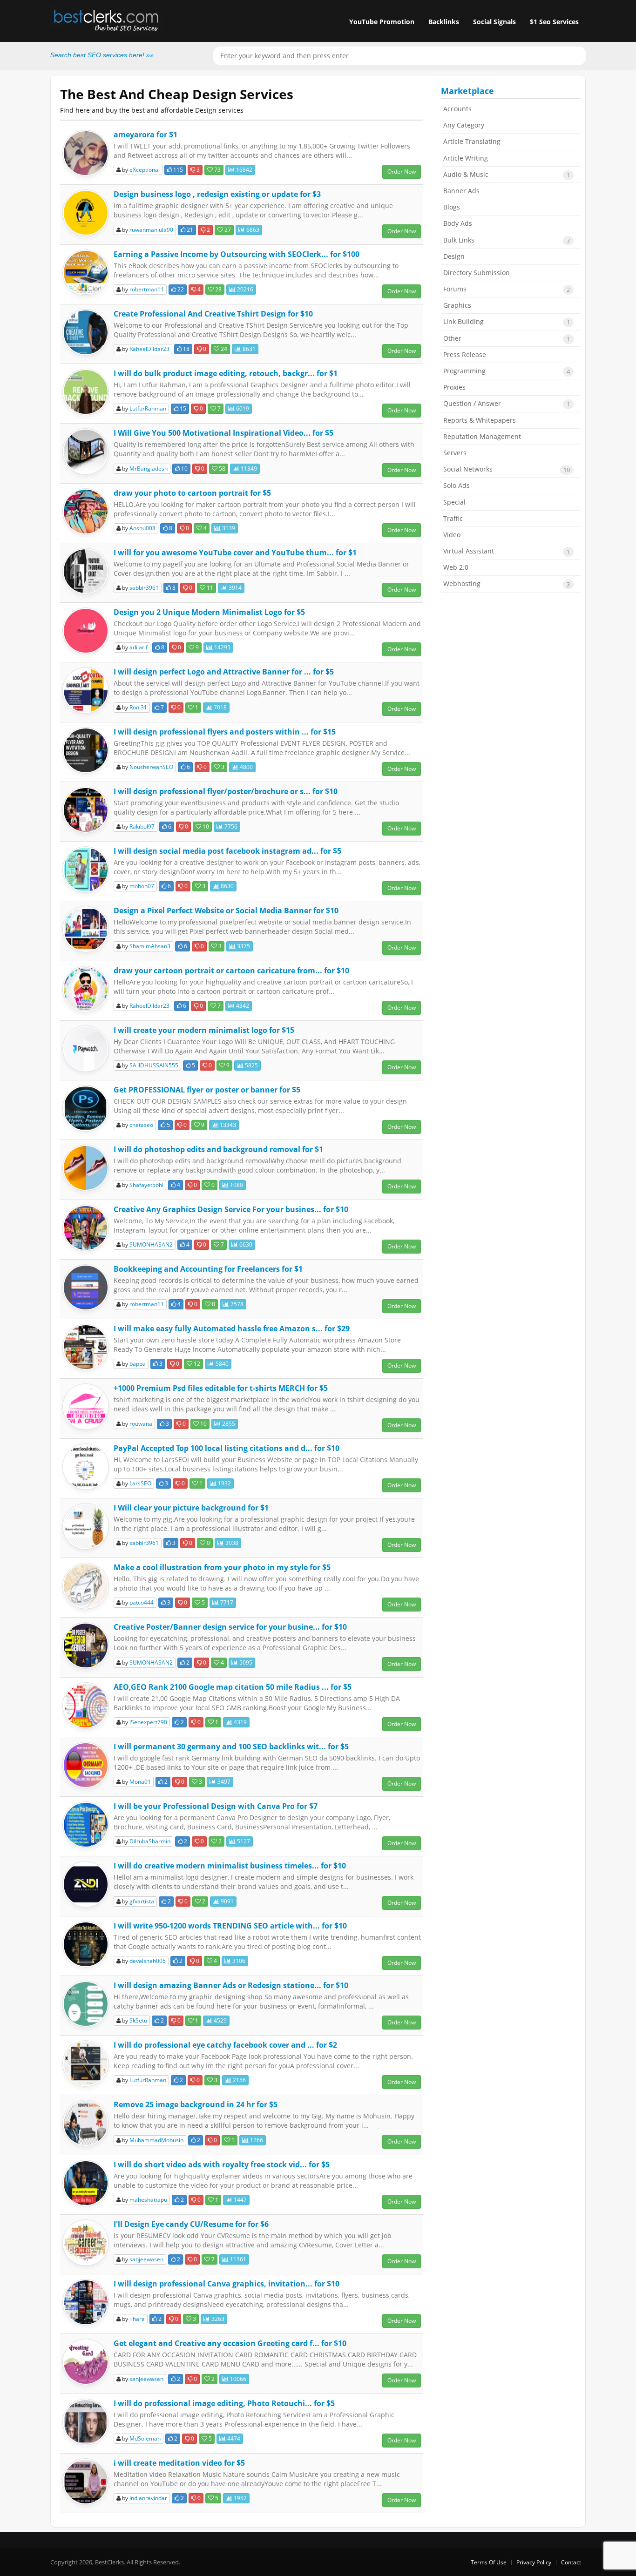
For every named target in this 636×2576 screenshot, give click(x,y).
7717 (226, 1602)
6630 (245, 1244)
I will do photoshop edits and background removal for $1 (218, 1149)
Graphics (457, 305)
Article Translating (472, 141)
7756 (230, 826)
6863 (252, 230)
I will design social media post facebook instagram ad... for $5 (227, 851)
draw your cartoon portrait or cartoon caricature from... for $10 (231, 971)
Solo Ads (457, 485)
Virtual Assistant (507, 551)
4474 (233, 2438)
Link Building (507, 322)
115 (177, 170)
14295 (222, 647)
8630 (227, 886)
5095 (245, 1662)
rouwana (141, 1424)
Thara (137, 2319)
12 (196, 1364)
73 (217, 170)
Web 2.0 (456, 567)
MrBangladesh (149, 469)
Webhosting (507, 584)
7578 (236, 1304)
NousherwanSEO (151, 767)
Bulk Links (507, 240)
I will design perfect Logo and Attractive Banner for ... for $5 (224, 672)
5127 (243, 1841)
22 (180, 289)
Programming (507, 371)
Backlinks (444, 22)
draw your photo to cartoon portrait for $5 (192, 493)
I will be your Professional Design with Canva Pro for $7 (216, 1806)
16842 (244, 170)
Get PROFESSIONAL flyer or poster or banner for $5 (207, 1090)
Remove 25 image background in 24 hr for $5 (196, 2104)
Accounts (457, 109)
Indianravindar (148, 2498)
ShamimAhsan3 (150, 946)
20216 (244, 289)
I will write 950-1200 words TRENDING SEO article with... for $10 (230, 1926)
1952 (240, 2498)
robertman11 (147, 289)
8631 (248, 349)
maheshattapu (148, 2200)
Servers (455, 453)
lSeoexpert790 (148, 1722)
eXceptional (145, 170)
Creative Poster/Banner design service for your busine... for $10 (230, 1627)
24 (223, 349)
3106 (238, 1961)
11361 (237, 2259)
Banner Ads (461, 191)
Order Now (402, 172)
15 (182, 408)
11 (209, 588)
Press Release (465, 354)
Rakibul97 (142, 826)
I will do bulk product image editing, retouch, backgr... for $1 (226, 373)
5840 (221, 1364)
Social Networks (507, 469)
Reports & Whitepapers (480, 420)
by (140, 170)
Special (454, 502)
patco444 (142, 1602)
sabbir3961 (144, 588)
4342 (242, 1006)
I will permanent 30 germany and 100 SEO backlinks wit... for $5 (231, 1747)
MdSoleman (145, 2438)
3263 (217, 2319)
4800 (246, 767)
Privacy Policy (534, 2562)
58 (221, 469)
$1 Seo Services (554, 22)
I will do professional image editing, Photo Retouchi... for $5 (224, 2403)
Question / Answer (507, 404)
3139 (228, 528)
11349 (248, 469)
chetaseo (141, 1125)
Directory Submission (477, 273)
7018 (220, 707)
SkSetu (138, 2020)
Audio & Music (507, 175)
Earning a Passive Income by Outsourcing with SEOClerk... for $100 (237, 254)
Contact (571, 2562)
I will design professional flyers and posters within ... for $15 (225, 732)
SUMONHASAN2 (151, 1244)
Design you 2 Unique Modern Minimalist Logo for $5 (209, 612)
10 (184, 469)
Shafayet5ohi (146, 1185)
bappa (138, 1364)
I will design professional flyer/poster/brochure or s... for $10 (226, 791)
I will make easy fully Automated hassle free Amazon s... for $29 (232, 1328)
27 (227, 230)
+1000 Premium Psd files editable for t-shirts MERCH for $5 (221, 1388)
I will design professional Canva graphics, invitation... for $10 (227, 2284)
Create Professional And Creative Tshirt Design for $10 (213, 314)
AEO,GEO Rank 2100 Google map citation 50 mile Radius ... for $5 (233, 1687)
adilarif (139, 647)
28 (218, 289)
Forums (507, 289)
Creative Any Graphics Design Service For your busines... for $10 (231, 1209)
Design (454, 256)
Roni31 (138, 707)
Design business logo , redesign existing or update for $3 (217, 194)
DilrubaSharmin (150, 1841)
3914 (234, 588)
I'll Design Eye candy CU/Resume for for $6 (191, 2224)
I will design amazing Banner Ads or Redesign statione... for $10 (231, 1985)
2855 (228, 1424)
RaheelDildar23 (149, 349)
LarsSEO (140, 1483)
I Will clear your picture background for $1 (191, 1508)
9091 (227, 1901)
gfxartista (142, 1901)
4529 (220, 2020)
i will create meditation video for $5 (179, 2463)
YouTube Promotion (382, 22)
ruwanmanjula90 (151, 230)
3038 (231, 1543)
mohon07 (142, 886)
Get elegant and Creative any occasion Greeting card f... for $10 (230, 2343)
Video (452, 535)
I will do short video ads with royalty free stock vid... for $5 (222, 2165)
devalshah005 (148, 1961)
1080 (236, 1185)
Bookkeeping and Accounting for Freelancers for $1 (208, 1269)
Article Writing (466, 158)
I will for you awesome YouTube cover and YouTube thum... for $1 (235, 553)
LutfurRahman (148, 408)
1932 (224, 1483)
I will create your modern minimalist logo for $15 (204, 1030)
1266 (256, 2140)
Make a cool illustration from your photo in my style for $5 (222, 1567)
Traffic (453, 518)
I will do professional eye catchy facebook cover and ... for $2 (225, 2045)
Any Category (464, 125)
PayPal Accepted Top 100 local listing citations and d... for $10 (227, 1448)
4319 (240, 1722)
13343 (227, 1125)
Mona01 (140, 1782)
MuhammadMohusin (156, 2140)
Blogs (452, 207)
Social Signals (494, 22)
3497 (223, 1782)
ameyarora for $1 (145, 135)
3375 (243, 946)
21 (189, 230)
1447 (240, 2200)
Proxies (454, 387)
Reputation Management (482, 436)
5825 (251, 1065)
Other (507, 338)
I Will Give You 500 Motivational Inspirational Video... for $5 (223, 433)
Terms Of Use (489, 2562)
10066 (237, 2379)
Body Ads (458, 223)
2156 (239, 2080)
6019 (242, 408)
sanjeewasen (146, 2259)
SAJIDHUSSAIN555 (154, 1065)
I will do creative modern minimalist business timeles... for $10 (230, 1866)
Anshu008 (142, 528)
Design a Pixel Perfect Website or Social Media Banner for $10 (226, 910)
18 (186, 349)
